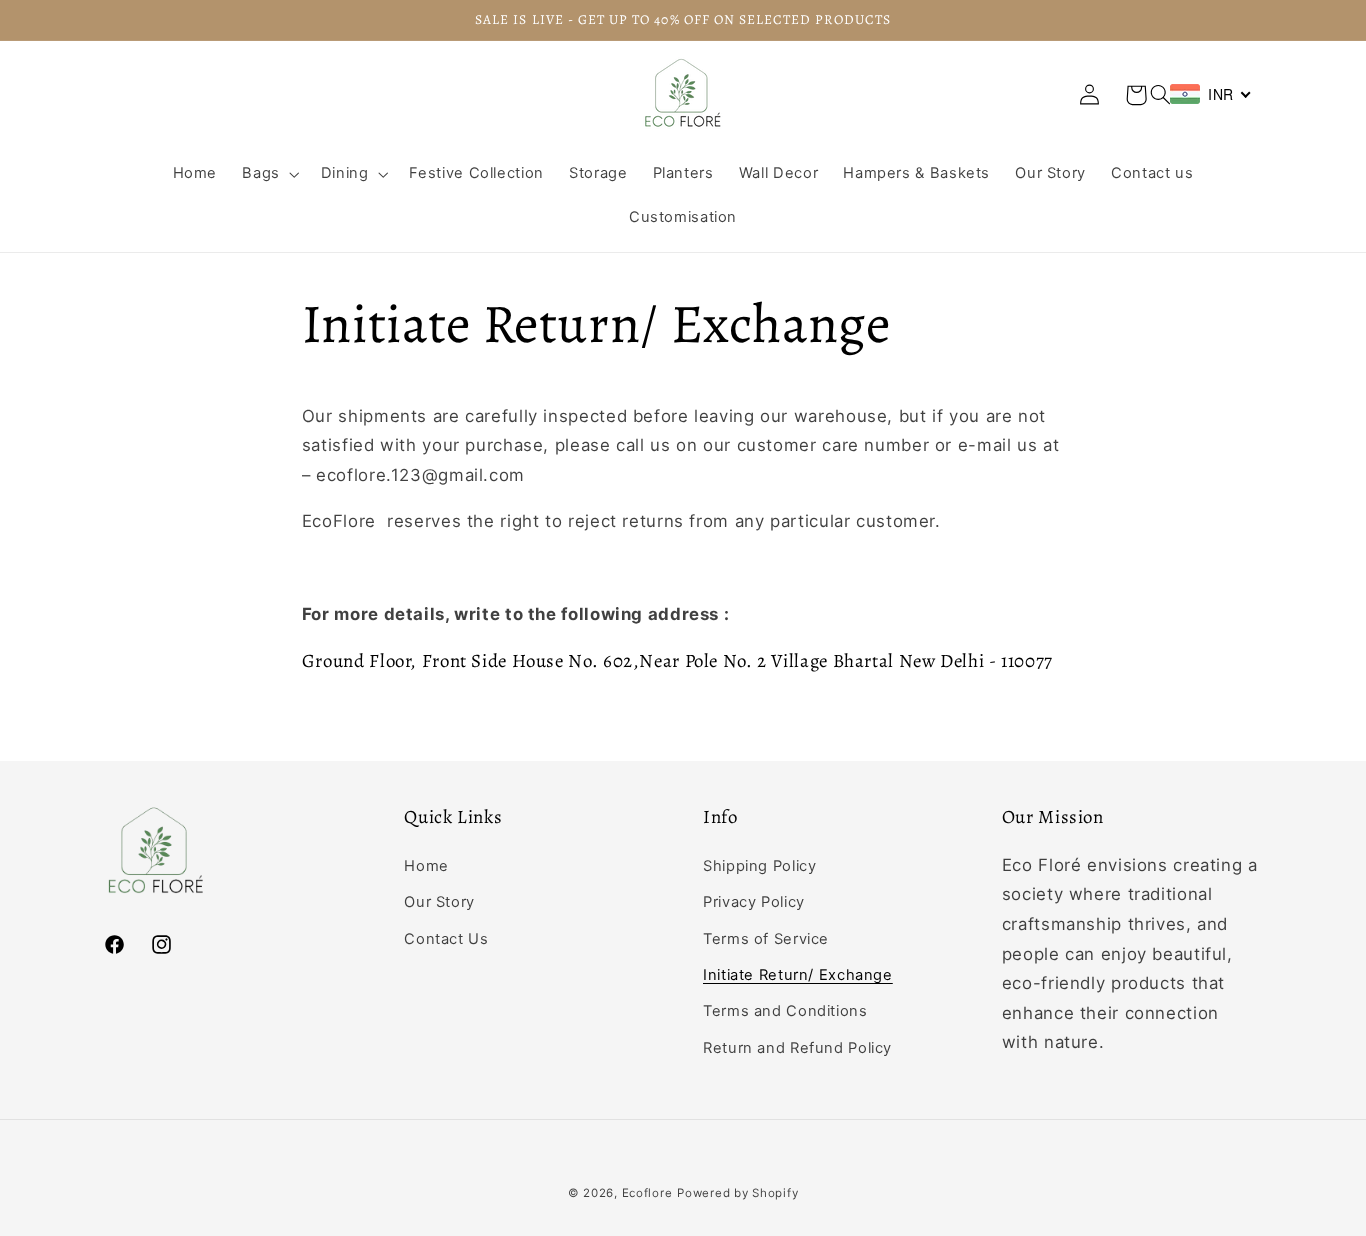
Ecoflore (647, 1193)
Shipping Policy (759, 866)
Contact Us (446, 939)
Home (426, 866)
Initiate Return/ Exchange (798, 975)
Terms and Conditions (785, 1011)
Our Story (439, 902)
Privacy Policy (754, 902)
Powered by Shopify (737, 1193)
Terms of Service (766, 939)
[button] (1160, 95)
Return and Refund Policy (797, 1048)
